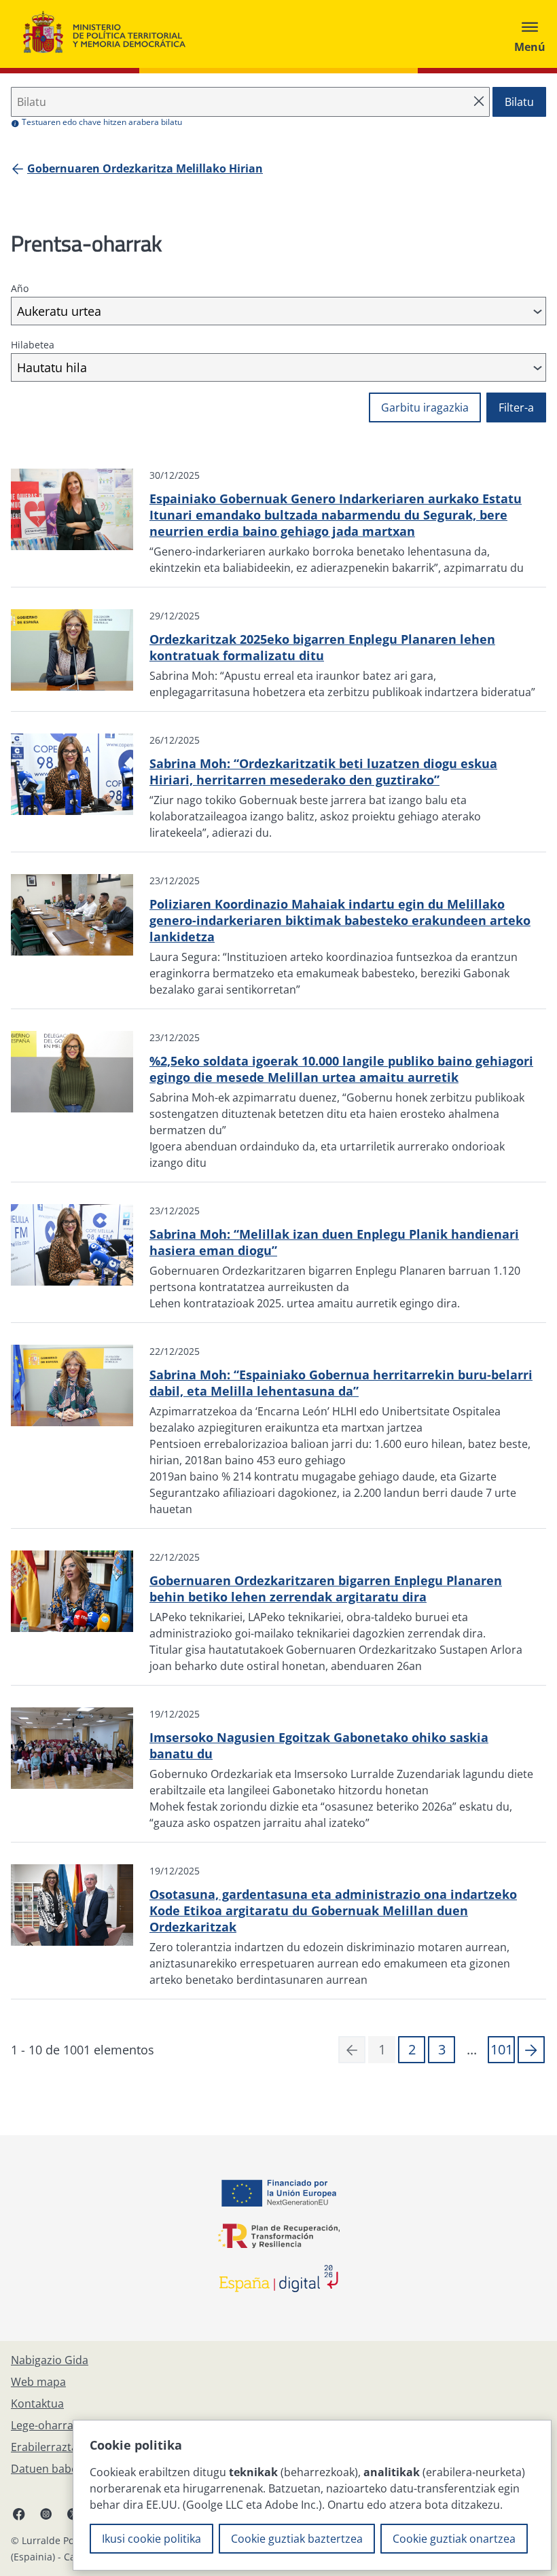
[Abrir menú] (530, 34)
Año (20, 288)
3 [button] (442, 2049)
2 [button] (412, 2049)
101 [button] (502, 2049)
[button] (531, 2050)
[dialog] (312, 2495)
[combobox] (278, 311)
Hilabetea (33, 345)
